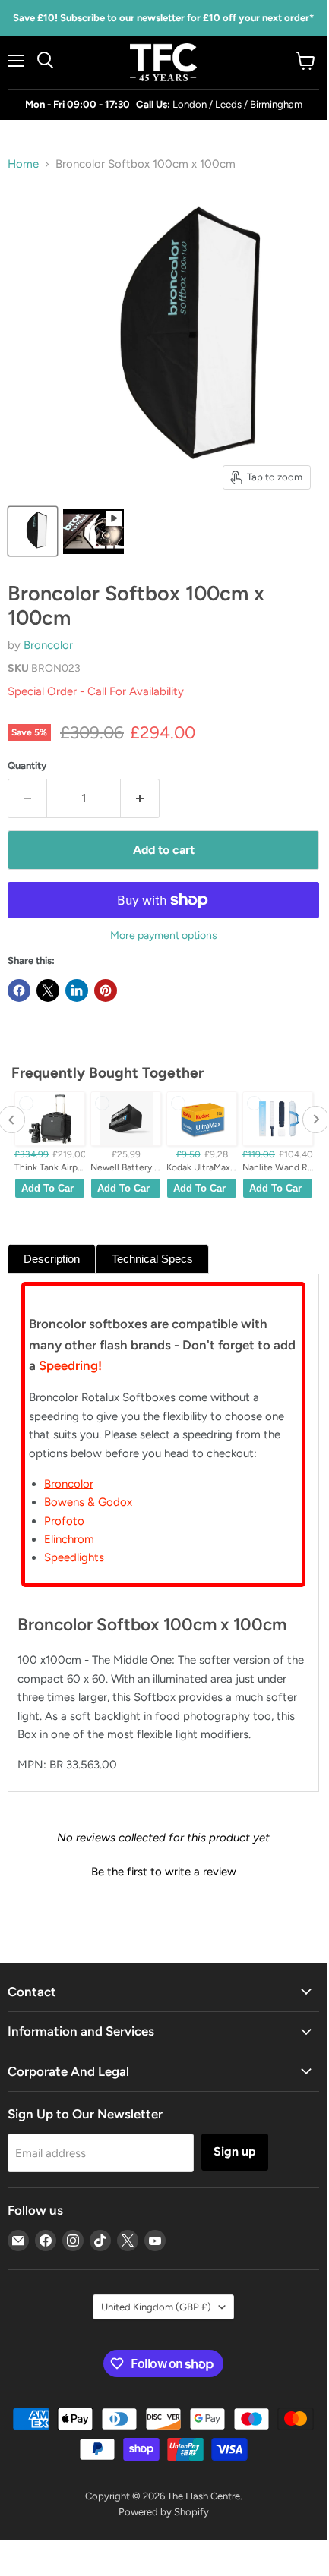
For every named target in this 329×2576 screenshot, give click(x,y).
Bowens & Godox (88, 1502)
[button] (163, 1870)
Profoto (64, 1521)
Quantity (27, 765)
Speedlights (74, 1557)
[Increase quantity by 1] (140, 798)
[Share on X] (48, 990)
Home (23, 164)
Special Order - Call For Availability (96, 691)
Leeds (228, 104)
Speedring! (70, 1365)
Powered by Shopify (164, 2512)
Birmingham (276, 104)
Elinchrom (69, 1539)
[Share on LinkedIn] (77, 990)
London (190, 104)
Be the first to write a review (164, 1872)
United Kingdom (156, 2307)
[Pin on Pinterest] (106, 990)
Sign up (235, 2151)
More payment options (164, 936)
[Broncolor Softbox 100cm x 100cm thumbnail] (33, 531)
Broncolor (48, 645)
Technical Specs (152, 1259)
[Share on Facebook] (19, 990)
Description (52, 1259)
